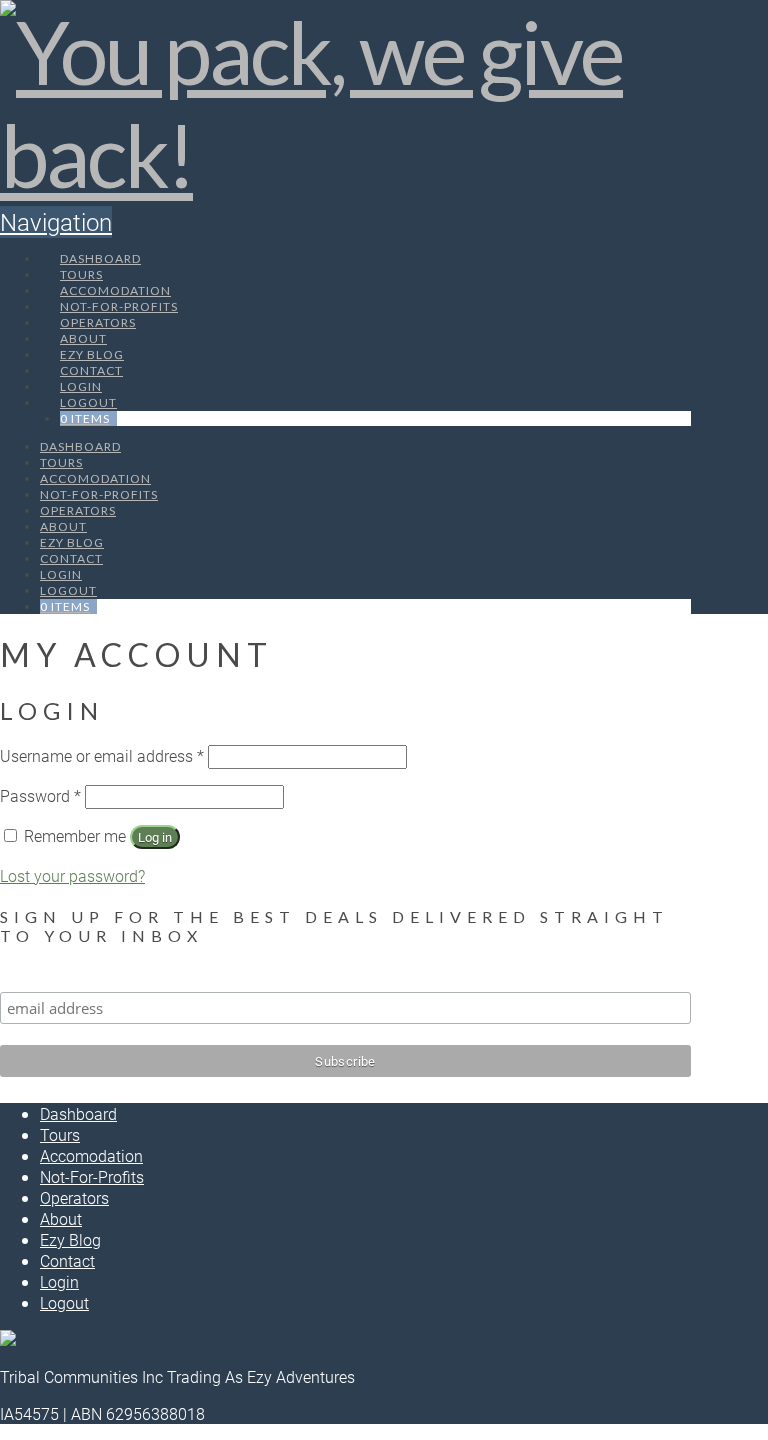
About (61, 1218)
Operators (74, 1197)
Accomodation (91, 1155)
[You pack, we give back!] (345, 154)
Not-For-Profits (92, 1176)
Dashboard (78, 1113)
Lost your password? (72, 875)
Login (59, 1281)
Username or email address (102, 755)
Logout (64, 1302)
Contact (67, 1260)
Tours (60, 1134)
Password (40, 795)
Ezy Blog (70, 1239)
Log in (155, 837)
